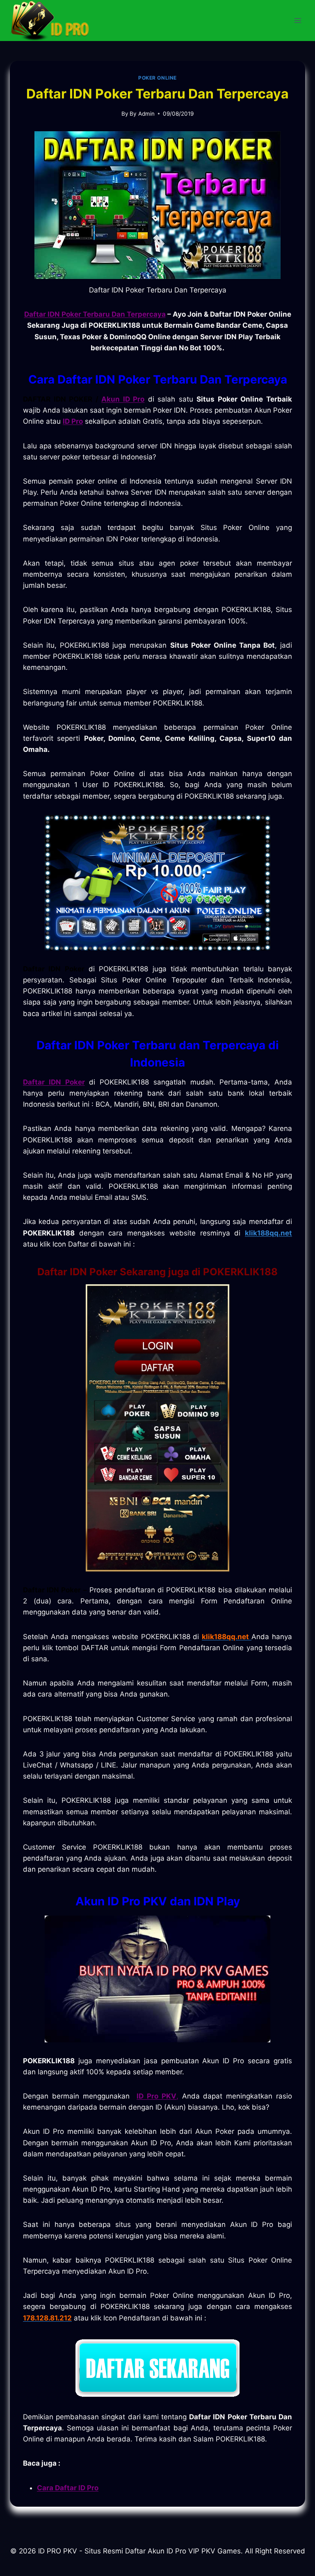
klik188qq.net (268, 1233)
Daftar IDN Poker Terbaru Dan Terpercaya (95, 314)
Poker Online (157, 78)
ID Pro (73, 421)
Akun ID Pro (123, 399)
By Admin (142, 114)
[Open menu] (298, 20)
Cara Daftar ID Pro (68, 2488)
